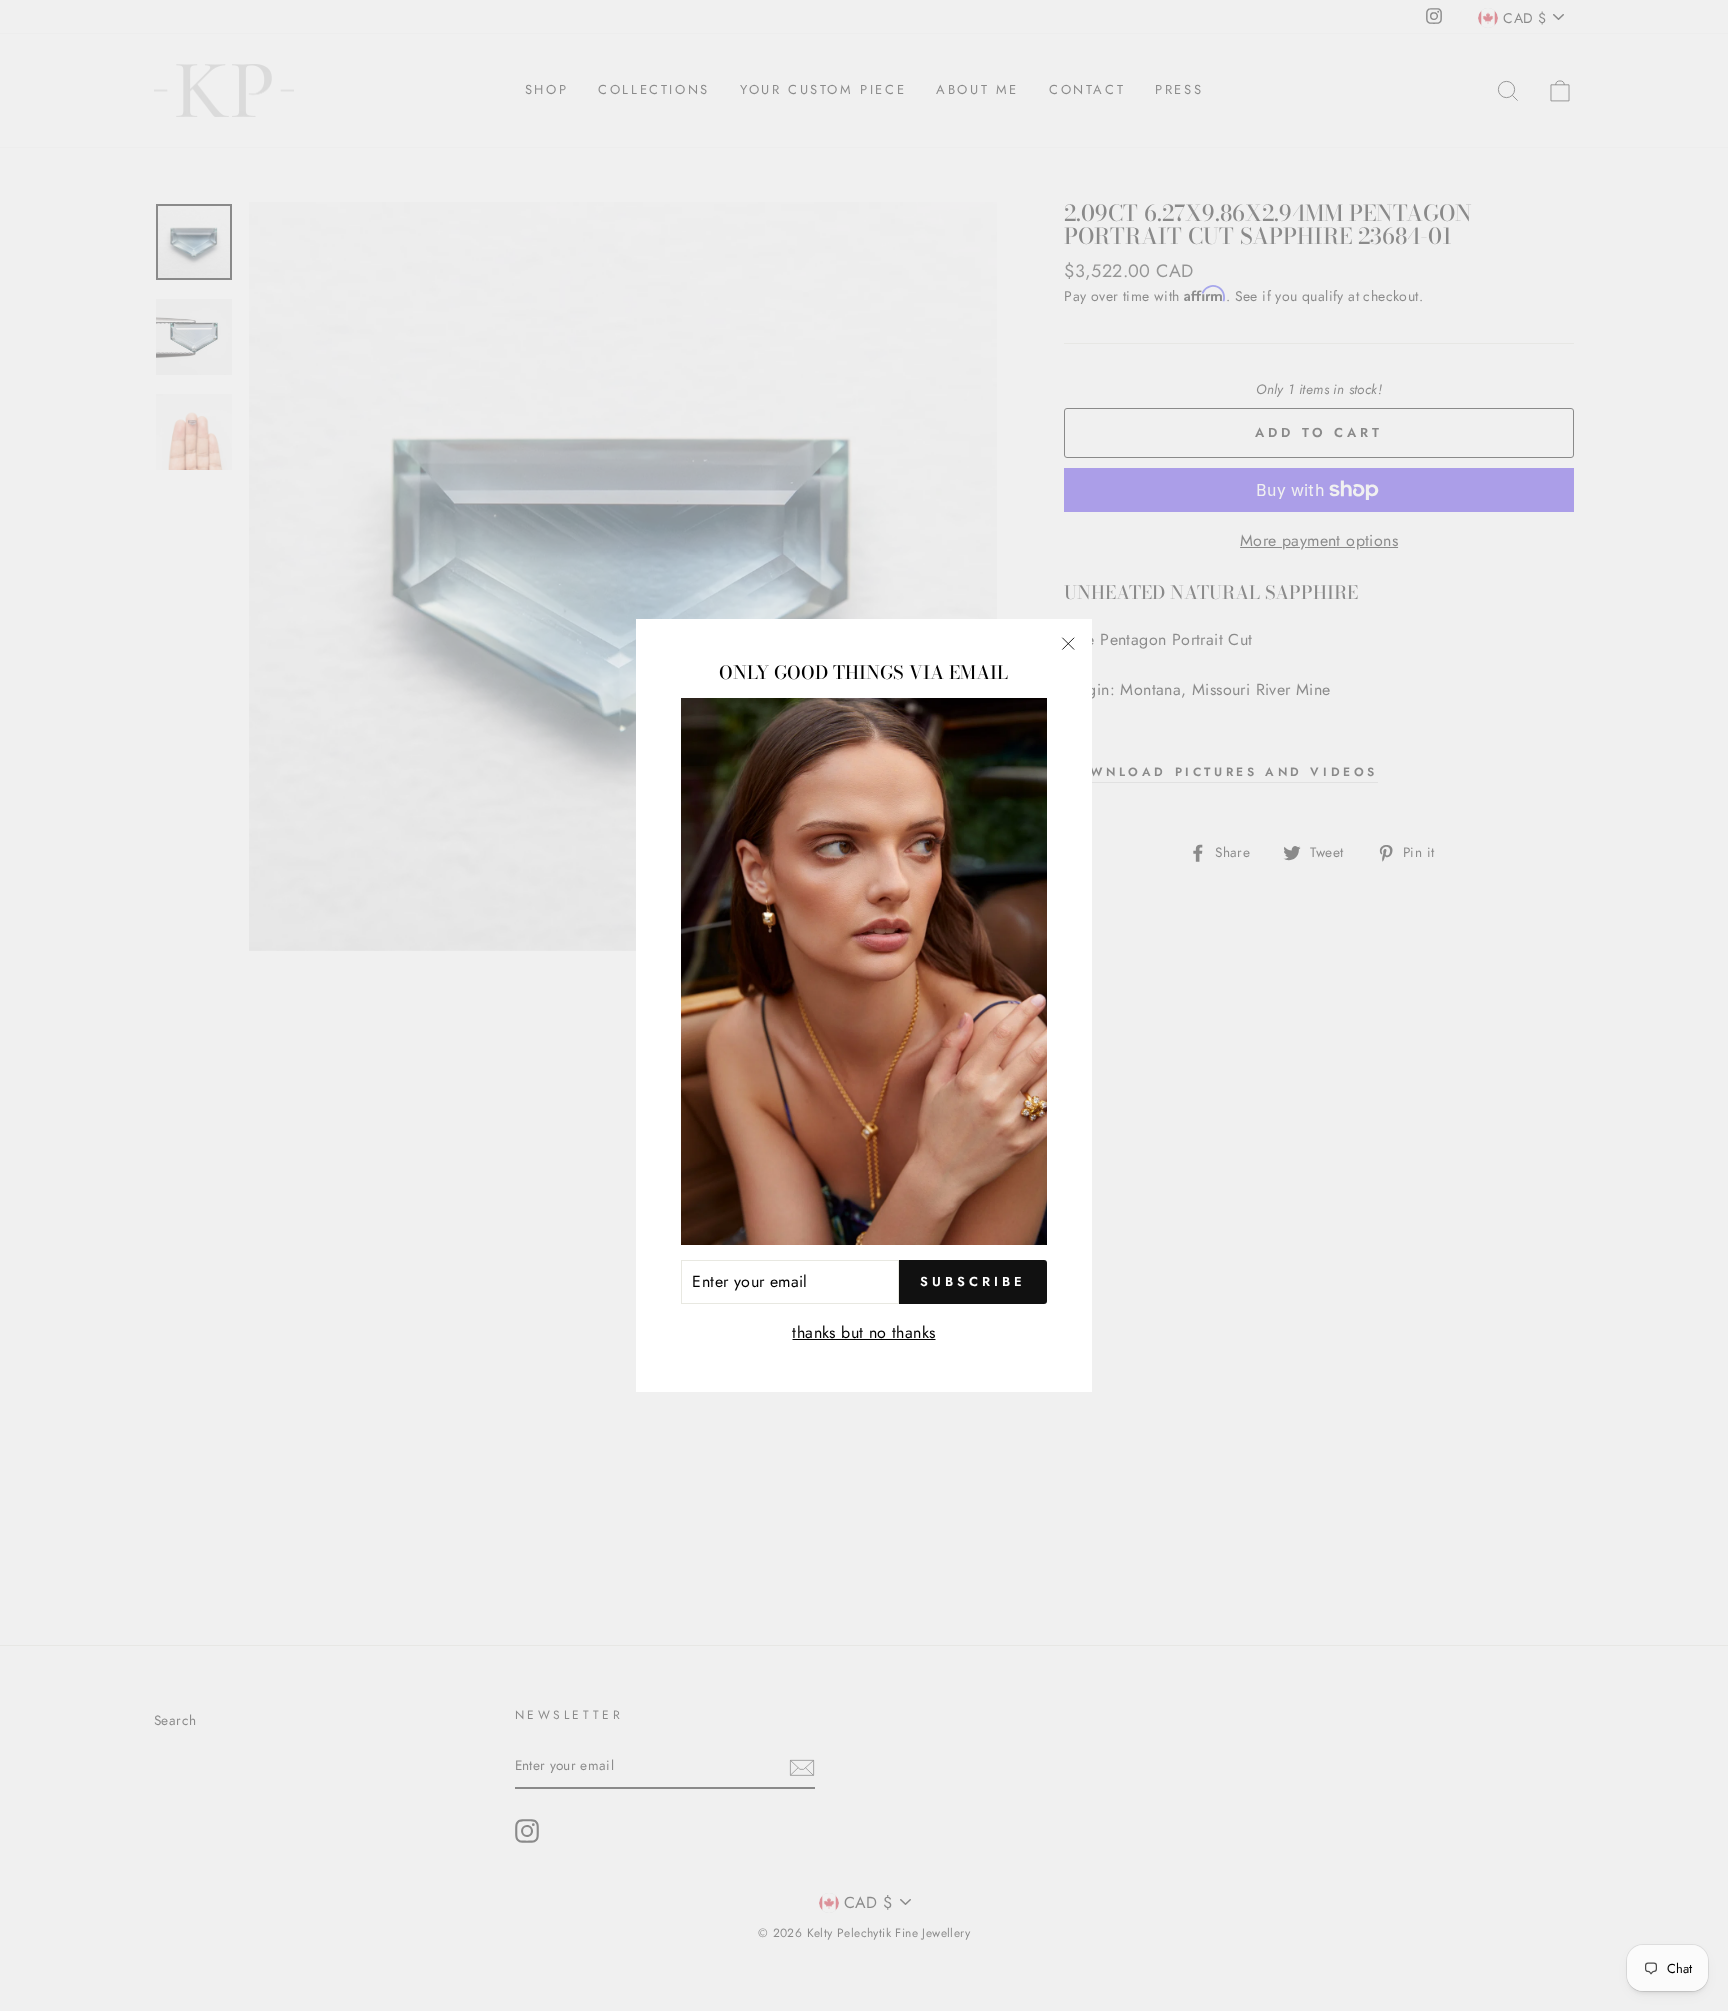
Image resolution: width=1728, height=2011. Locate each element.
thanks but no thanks (863, 1332)
